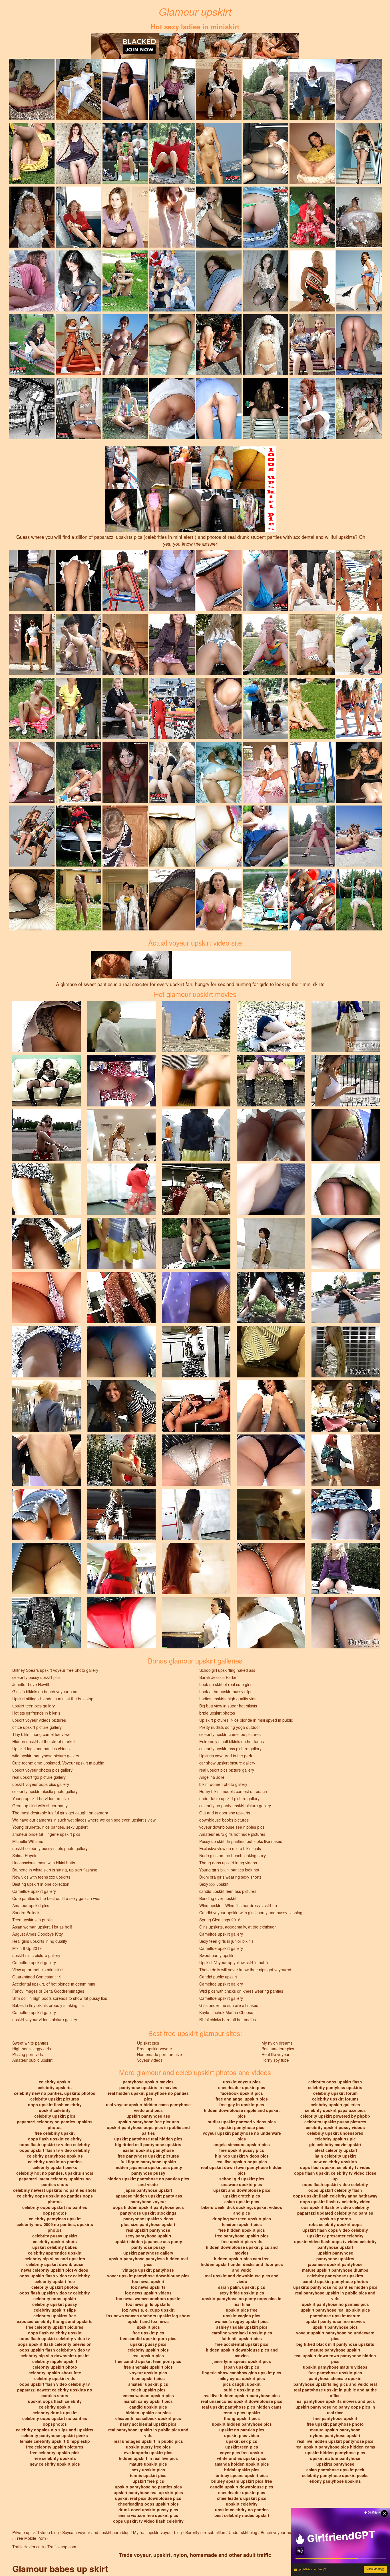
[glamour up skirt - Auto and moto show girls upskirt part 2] (79, 708)
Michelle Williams (28, 1841)
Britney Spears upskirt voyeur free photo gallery (55, 1670)
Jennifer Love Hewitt (31, 1684)
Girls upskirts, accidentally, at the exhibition (238, 1927)
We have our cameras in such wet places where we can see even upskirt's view (84, 1820)
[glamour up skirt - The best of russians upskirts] (312, 344)
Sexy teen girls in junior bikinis (226, 1941)
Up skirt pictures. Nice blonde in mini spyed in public (246, 1720)
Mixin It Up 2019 (27, 1948)
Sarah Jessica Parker (219, 1677)
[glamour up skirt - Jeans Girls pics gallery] (219, 644)
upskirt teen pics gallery (34, 1706)
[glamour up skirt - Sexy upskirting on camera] (32, 344)
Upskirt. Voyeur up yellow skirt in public (234, 1962)
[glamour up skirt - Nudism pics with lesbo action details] (32, 708)
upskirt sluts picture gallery (36, 1955)
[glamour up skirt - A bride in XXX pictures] (79, 89)
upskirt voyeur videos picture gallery (45, 2019)
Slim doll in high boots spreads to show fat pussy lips (60, 1998)
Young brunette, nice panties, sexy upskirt (50, 1827)
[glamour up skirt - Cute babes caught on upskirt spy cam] (266, 899)
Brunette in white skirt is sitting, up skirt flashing (55, 1870)
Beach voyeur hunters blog (285, 2532)
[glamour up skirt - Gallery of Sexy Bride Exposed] (266, 344)
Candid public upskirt (218, 1977)
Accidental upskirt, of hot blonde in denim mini (54, 1984)
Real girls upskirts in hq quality (40, 1941)
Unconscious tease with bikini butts (44, 1863)
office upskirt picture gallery (37, 1727)
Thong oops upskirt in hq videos (228, 1863)
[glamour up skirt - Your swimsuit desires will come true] (266, 580)
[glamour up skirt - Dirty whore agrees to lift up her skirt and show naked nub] (266, 89)
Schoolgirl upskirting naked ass (227, 1670)
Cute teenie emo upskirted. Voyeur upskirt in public (58, 1763)
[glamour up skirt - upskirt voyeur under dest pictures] (359, 408)
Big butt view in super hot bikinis (228, 1706)
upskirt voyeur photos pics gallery (42, 1770)
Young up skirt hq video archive (41, 1798)
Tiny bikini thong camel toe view (41, 1734)
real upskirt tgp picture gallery (39, 1777)
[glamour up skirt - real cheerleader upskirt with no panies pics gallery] (266, 644)
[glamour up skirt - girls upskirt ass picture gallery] (359, 344)
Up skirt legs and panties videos (41, 1749)
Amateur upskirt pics (31, 1905)
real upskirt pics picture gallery (227, 1770)
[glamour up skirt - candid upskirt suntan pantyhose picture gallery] (266, 153)
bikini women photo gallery (223, 1784)
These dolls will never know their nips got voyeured (245, 1970)
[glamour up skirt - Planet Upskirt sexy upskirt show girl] (79, 344)
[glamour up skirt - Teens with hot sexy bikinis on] (359, 708)
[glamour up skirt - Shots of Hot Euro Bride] (359, 216)
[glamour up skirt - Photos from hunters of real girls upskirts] (79, 835)
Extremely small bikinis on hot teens (232, 1741)
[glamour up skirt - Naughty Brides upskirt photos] (32, 216)
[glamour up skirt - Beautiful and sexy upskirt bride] (359, 644)
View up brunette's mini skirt (38, 1970)
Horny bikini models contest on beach (233, 1791)
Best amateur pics (278, 2049)
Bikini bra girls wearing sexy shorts (230, 1877)
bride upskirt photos (217, 1713)
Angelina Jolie (212, 1777)
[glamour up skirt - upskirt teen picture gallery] (359, 772)
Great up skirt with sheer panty (40, 1806)
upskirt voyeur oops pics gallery (41, 1784)
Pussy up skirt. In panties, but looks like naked (241, 1841)
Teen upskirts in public (32, 1920)
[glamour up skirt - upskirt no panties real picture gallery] (266, 408)
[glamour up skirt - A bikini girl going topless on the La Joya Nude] (359, 580)
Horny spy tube (275, 2060)
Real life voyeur (276, 2054)
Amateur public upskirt (32, 2060)
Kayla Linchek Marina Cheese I (227, 2012)
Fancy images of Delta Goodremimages (48, 1991)
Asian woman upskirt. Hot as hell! (42, 1927)
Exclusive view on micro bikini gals (230, 1848)
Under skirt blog (243, 2532)
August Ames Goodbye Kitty (38, 1934)
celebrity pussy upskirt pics (36, 1677)
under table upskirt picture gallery (229, 1798)
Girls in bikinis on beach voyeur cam (45, 1691)
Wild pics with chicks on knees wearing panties (241, 1991)
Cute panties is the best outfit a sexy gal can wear (57, 1898)
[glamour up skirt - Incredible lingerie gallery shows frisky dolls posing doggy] (32, 899)
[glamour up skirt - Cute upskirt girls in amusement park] (312, 899)
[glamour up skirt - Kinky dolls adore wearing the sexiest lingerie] (32, 772)
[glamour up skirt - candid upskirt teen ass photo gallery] (172, 344)
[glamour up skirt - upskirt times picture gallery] (125, 216)
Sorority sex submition (205, 2532)
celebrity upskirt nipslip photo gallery (45, 1791)
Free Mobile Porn (30, 2538)
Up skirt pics (148, 2043)
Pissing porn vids (28, 2054)
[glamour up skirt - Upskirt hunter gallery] (32, 89)
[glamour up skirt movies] (47, 1026)
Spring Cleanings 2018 (220, 1920)
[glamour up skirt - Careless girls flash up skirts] (172, 772)
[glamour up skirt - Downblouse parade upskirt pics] (125, 835)
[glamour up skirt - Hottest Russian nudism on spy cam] (219, 153)
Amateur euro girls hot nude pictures (232, 1834)
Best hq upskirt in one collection (41, 1884)
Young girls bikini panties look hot (229, 1870)
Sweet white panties (30, 2043)
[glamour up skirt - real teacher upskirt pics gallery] (172, 580)
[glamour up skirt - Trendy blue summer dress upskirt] (125, 280)
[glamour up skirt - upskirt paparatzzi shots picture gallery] (219, 835)
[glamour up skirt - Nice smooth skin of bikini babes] (79, 772)
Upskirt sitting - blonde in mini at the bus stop (53, 1699)
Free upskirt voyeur (155, 2049)
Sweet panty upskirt (217, 1955)
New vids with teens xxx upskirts (41, 1877)
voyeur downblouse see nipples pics (232, 1827)
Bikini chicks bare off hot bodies (228, 2019)
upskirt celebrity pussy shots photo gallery (50, 1848)
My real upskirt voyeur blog (157, 2532)
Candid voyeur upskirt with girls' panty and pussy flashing (251, 1913)
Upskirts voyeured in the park (226, 1756)
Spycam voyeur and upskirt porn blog (96, 2532)
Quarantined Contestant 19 (37, 1977)
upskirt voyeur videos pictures (39, 1720)
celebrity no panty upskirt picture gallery (235, 1806)
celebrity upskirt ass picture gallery (230, 1749)
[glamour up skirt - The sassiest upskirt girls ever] (79, 408)
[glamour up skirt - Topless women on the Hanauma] (125, 344)
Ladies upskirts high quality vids (228, 1699)
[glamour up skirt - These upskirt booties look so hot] (312, 580)
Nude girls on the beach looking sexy (233, 1855)
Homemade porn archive (159, 2054)
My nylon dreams (277, 2043)
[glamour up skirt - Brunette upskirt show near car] (266, 835)
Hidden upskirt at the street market (44, 1741)
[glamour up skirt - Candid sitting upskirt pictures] (312, 708)
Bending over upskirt (218, 1898)
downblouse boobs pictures (224, 1820)
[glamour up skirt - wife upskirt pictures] (359, 153)
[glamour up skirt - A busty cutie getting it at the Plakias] (219, 899)
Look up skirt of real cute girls (226, 1684)
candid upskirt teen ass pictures (228, 1891)
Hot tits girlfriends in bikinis (36, 1713)
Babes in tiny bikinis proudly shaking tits (48, 2005)
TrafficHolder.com (28, 2547)
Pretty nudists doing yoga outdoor (230, 1727)
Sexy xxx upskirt (214, 1884)
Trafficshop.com (62, 2547)
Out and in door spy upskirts (225, 1813)
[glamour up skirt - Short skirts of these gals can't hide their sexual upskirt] (219, 772)
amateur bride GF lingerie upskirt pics (46, 1834)
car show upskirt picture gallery (227, 1763)
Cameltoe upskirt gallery (34, 1891)
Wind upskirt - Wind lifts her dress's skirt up (238, 1905)
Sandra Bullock (26, 1913)
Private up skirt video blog (36, 2532)
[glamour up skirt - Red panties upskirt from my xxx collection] (125, 772)
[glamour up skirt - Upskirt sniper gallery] (125, 153)
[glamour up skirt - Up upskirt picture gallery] (125, 89)
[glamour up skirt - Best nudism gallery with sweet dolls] (125, 580)
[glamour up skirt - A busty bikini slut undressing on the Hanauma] (359, 835)
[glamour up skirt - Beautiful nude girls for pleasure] (312, 772)
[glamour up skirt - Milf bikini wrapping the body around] (266, 216)
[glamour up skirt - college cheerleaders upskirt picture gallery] (32, 153)
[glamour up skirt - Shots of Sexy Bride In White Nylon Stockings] (172, 408)
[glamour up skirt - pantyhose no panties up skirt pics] (172, 708)
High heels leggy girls (32, 2049)
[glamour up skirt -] (359, 89)
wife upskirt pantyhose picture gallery (46, 1756)
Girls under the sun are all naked (229, 2005)
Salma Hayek (24, 1855)
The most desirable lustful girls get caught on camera (60, 1813)
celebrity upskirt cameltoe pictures (230, 1734)
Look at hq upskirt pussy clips (226, 1691)
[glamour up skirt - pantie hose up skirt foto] (172, 835)
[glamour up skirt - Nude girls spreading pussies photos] (79, 899)
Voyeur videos (150, 2060)
